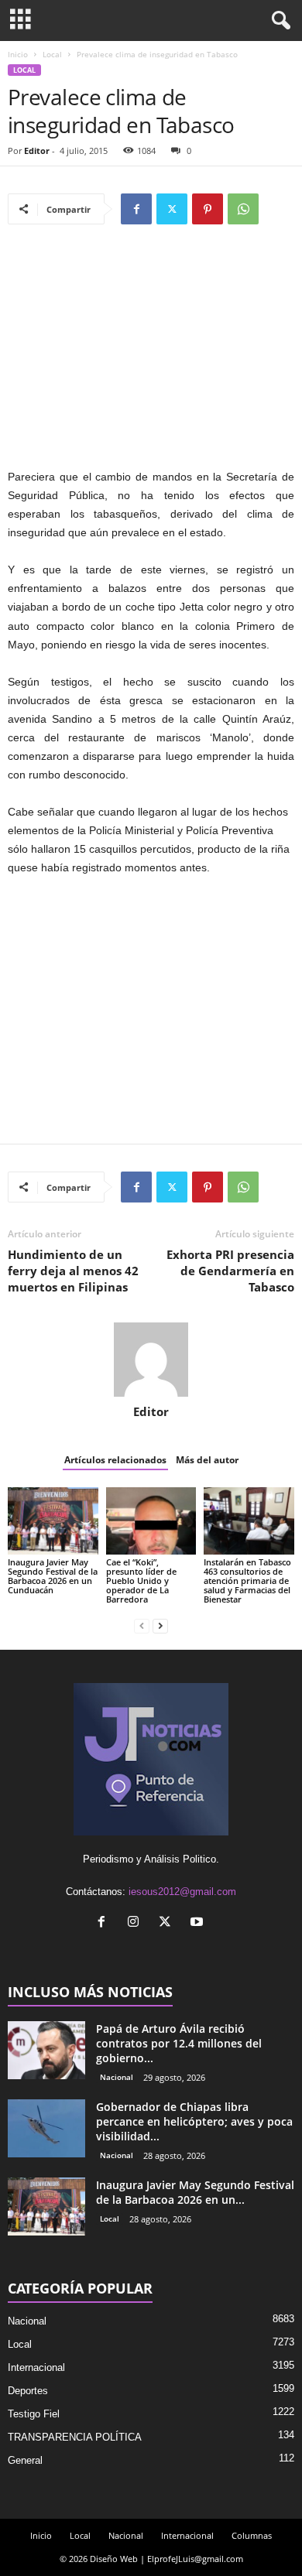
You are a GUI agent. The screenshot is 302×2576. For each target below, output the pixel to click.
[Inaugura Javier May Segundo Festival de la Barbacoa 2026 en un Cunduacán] (53, 1521)
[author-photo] (151, 1360)
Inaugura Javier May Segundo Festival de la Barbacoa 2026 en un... (195, 2192)
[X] (172, 209)
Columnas (252, 2535)
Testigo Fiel (34, 2414)
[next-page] (160, 1625)
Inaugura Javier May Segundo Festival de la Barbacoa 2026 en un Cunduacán (53, 1576)
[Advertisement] (151, 354)
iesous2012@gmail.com (182, 1892)
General (25, 2460)
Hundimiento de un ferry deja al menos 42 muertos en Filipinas (73, 1271)
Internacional (36, 2367)
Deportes (28, 2391)
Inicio (18, 54)
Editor (37, 151)
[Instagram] (137, 1923)
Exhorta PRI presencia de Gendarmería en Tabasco (230, 1271)
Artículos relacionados (115, 1460)
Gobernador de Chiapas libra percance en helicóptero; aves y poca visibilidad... (194, 2121)
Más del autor (207, 1460)
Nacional (117, 2077)
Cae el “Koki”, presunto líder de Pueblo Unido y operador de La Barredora (141, 1580)
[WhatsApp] (243, 209)
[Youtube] (199, 1923)
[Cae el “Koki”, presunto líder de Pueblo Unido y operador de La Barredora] (151, 1521)
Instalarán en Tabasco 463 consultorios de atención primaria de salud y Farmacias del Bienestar (247, 1580)
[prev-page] (142, 1625)
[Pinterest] (208, 209)
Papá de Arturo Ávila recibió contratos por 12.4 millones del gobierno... (179, 2043)
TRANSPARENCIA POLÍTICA (75, 2437)
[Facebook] (136, 209)
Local (52, 54)
